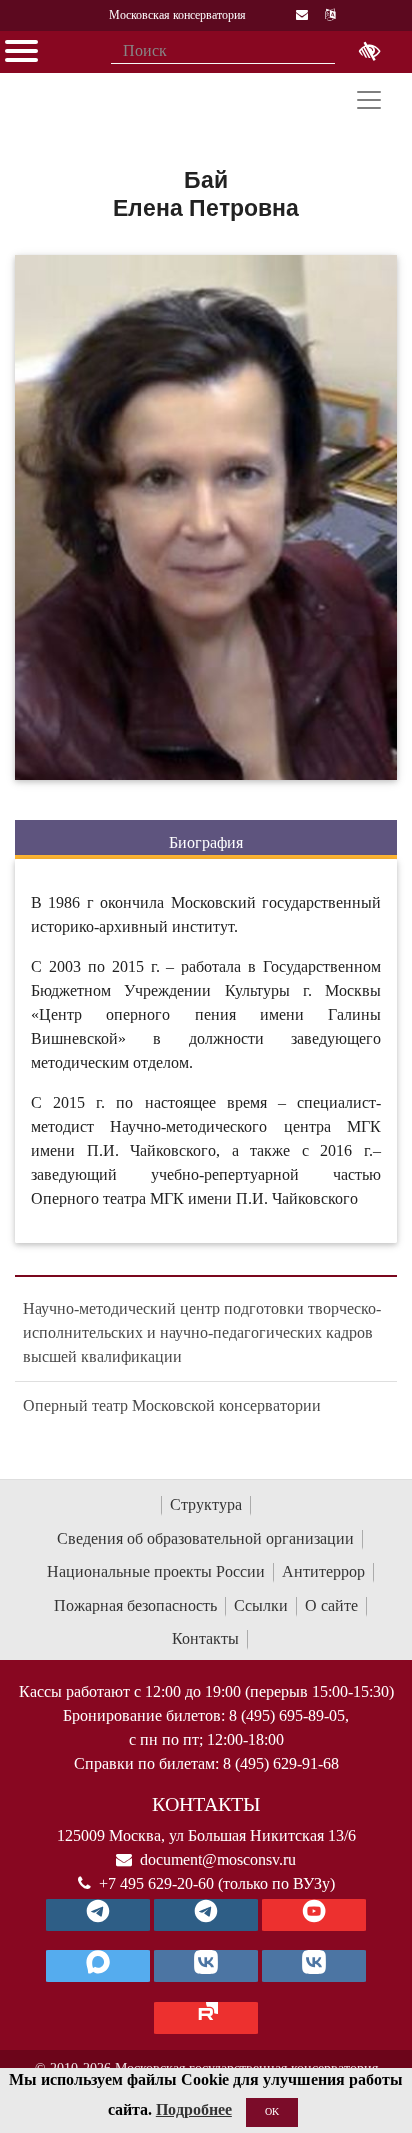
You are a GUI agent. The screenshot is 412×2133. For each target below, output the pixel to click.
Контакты (205, 1638)
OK (272, 2111)
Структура (206, 1504)
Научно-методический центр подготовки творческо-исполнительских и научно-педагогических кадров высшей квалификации (202, 1332)
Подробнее (194, 2109)
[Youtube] (314, 1915)
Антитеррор (323, 1571)
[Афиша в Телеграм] (206, 2018)
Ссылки (261, 1605)
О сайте (331, 1605)
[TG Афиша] (206, 1915)
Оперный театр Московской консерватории (172, 1405)
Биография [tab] (206, 842)
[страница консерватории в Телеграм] (98, 1915)
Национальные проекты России (156, 1571)
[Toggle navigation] (369, 100)
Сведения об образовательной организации (205, 1538)
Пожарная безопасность (135, 1605)
